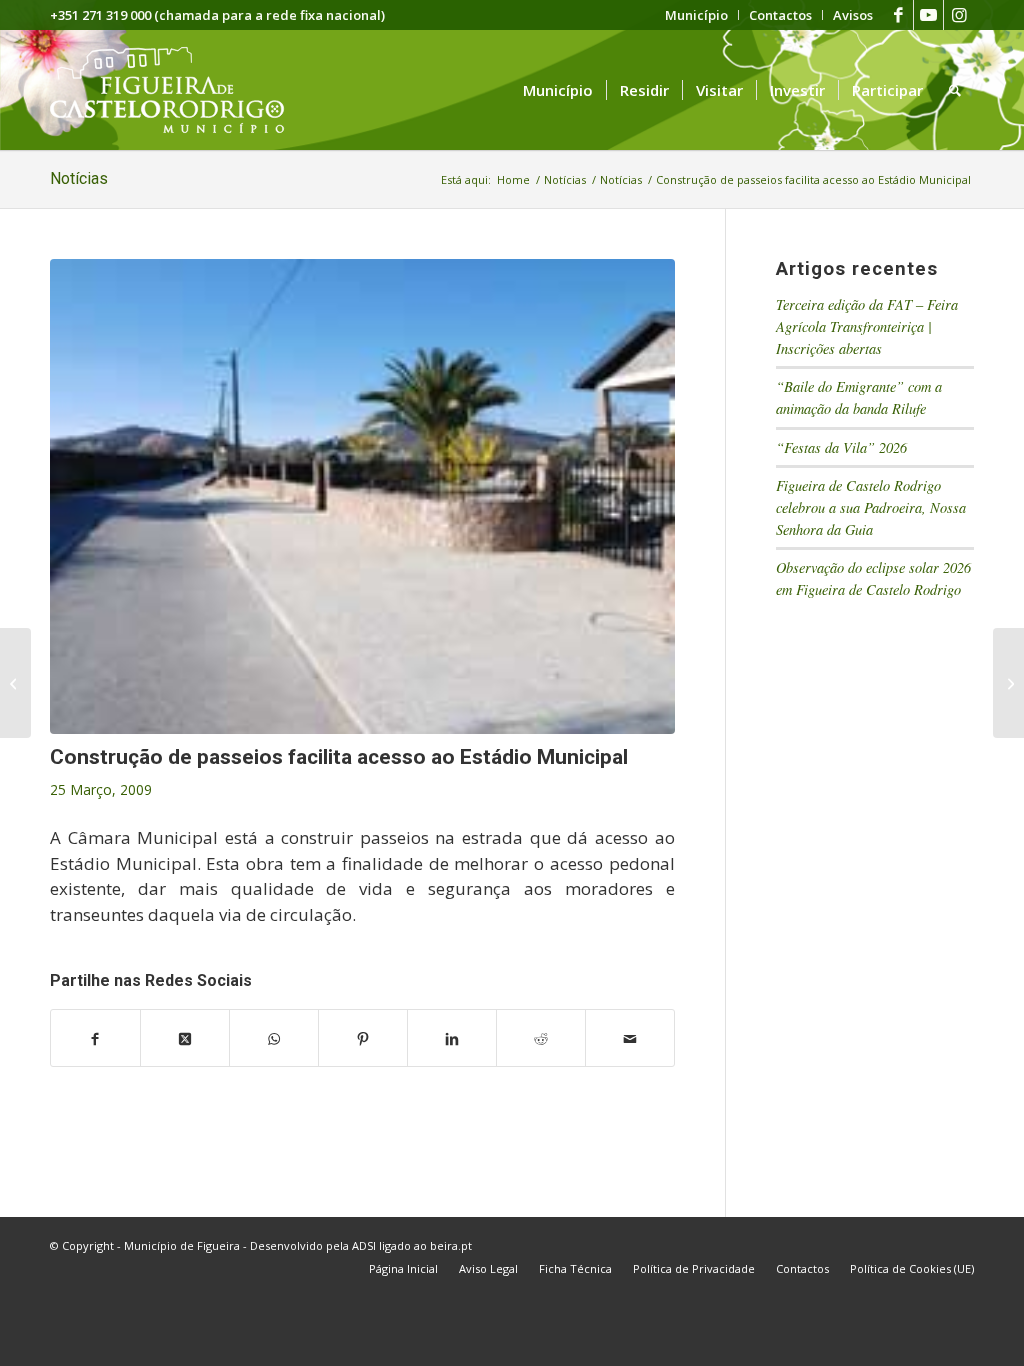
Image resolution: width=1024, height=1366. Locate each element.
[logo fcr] (182, 90)
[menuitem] (697, 15)
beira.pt (451, 1245)
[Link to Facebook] (898, 15)
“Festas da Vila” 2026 (841, 447)
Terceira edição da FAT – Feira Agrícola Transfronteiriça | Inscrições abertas (867, 326)
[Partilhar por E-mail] (630, 1038)
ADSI (364, 1245)
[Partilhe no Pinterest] (363, 1038)
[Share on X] (185, 1038)
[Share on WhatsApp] (274, 1038)
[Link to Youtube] (928, 15)
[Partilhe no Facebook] (95, 1038)
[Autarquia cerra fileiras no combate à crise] (15, 683)
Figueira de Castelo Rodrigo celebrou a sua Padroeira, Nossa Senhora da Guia (871, 507)
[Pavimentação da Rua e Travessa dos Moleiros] (1008, 683)
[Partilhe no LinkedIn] (452, 1038)
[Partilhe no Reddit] (541, 1038)
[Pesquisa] (955, 90)
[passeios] (362, 496)
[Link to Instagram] (959, 15)
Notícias (79, 178)
